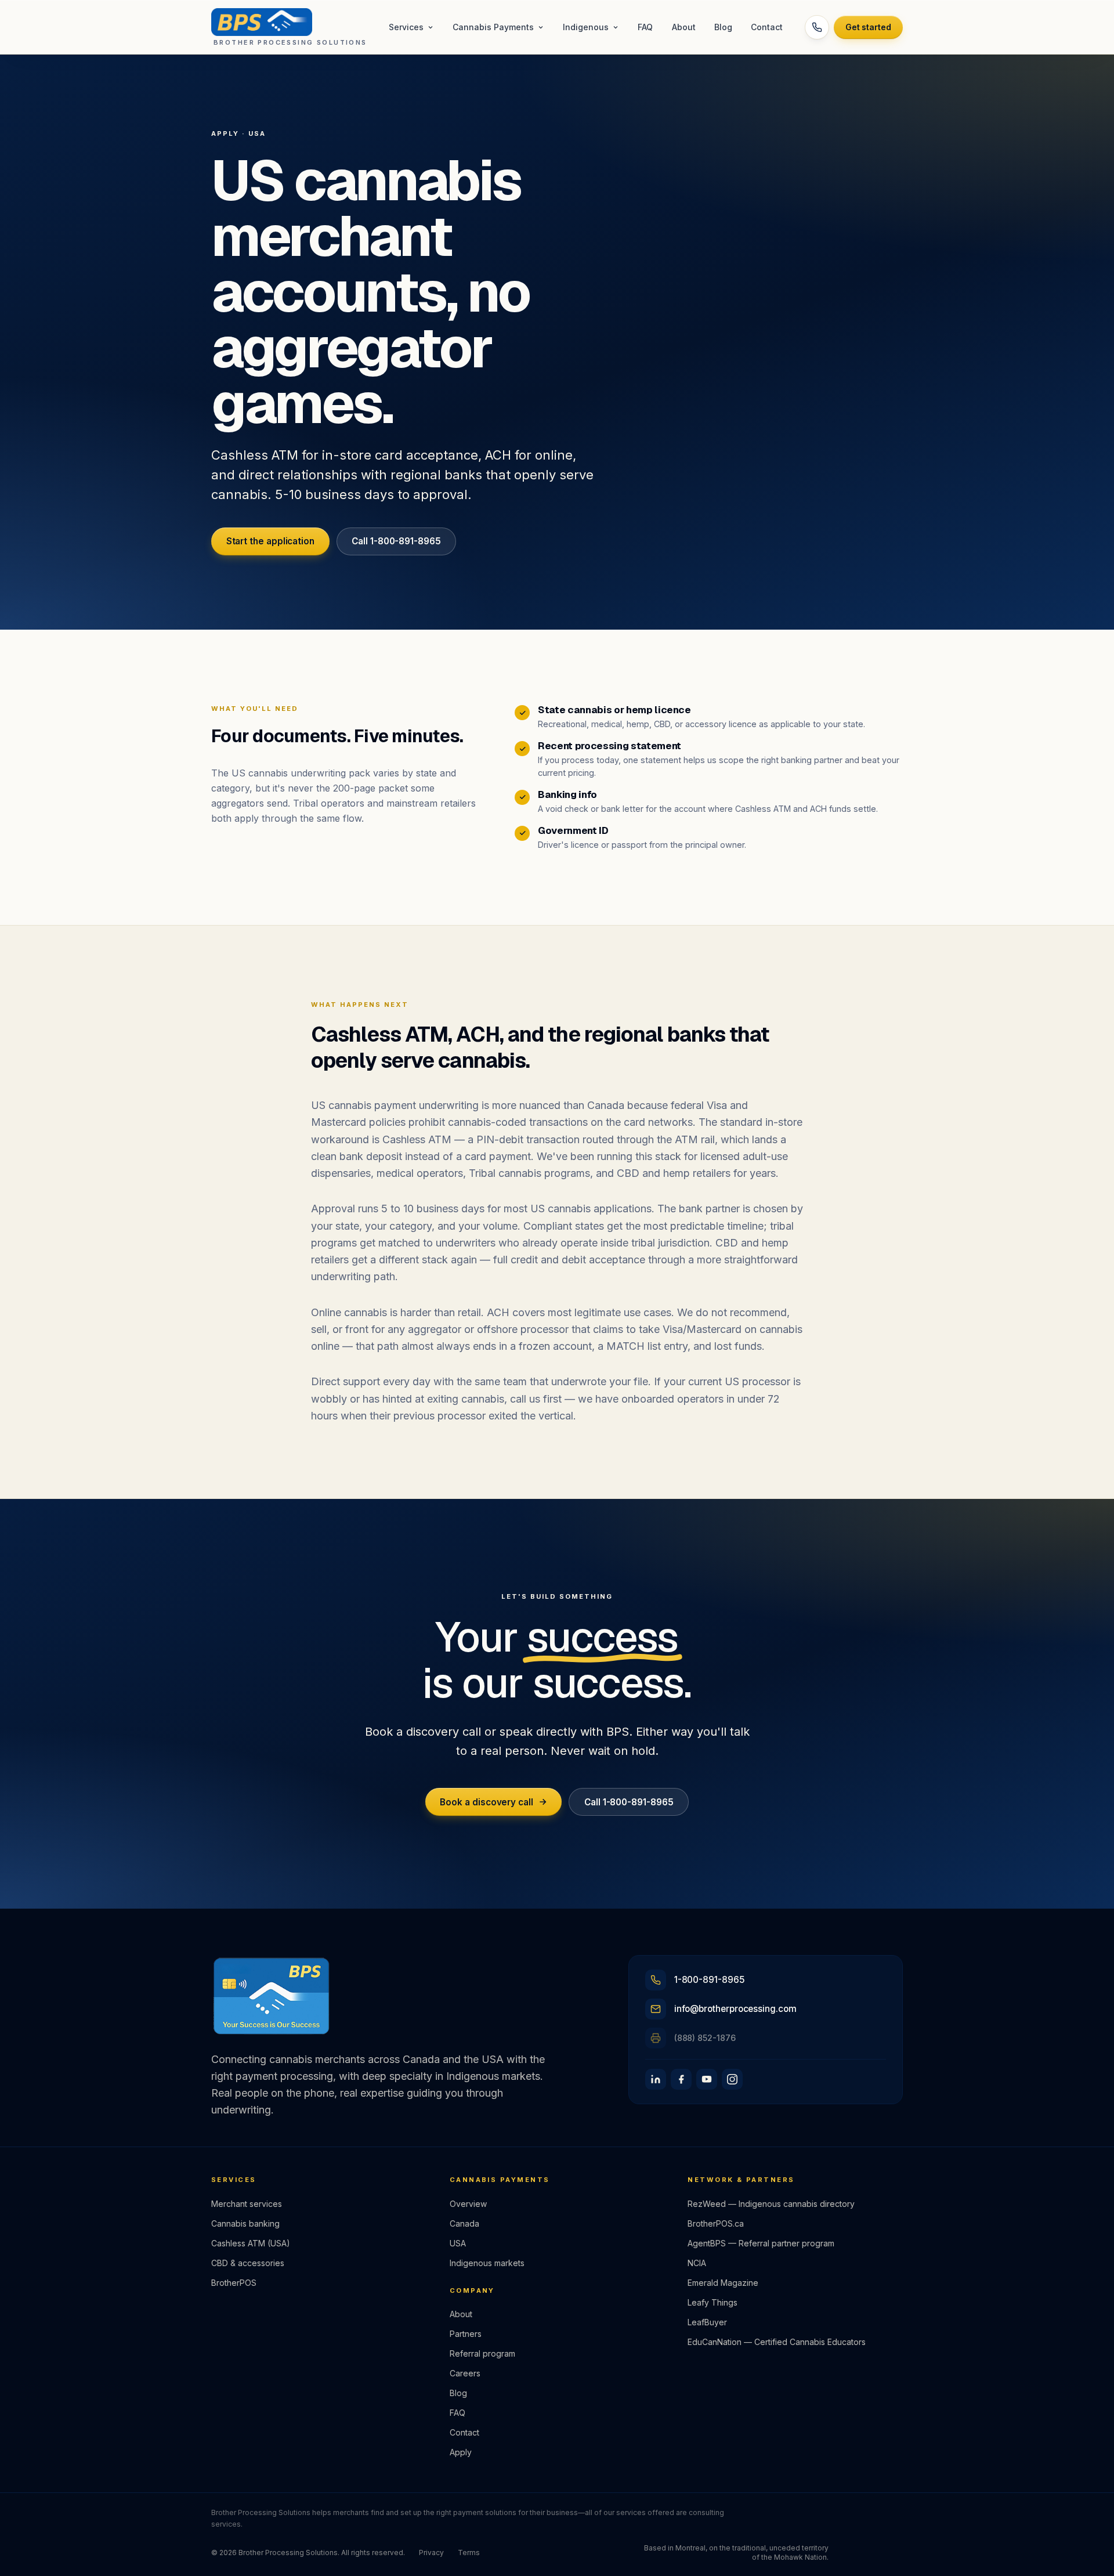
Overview (468, 2204)
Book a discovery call (486, 1802)
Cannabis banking (245, 2223)
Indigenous (586, 27)
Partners (466, 2334)
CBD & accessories (248, 2263)
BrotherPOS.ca (716, 2223)
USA (458, 2243)
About (684, 27)
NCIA (697, 2263)
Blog (723, 27)
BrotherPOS (234, 2283)
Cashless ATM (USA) (251, 2243)
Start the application (270, 541)
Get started (868, 27)
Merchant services (247, 2204)
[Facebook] (681, 2079)
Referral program (482, 2353)
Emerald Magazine (723, 2283)
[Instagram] (732, 2079)
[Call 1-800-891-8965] (817, 27)
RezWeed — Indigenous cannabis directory (771, 2204)
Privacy (431, 2552)
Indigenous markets (487, 2263)
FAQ (645, 27)
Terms (469, 2552)
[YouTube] (707, 2079)
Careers (465, 2373)
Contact (767, 27)
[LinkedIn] (656, 2079)
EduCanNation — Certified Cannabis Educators (777, 2342)
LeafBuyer (707, 2322)
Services (406, 27)
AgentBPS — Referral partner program (761, 2243)
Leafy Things (712, 2302)
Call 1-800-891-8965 (396, 541)
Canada (464, 2223)
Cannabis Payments (493, 27)
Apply (461, 2452)
